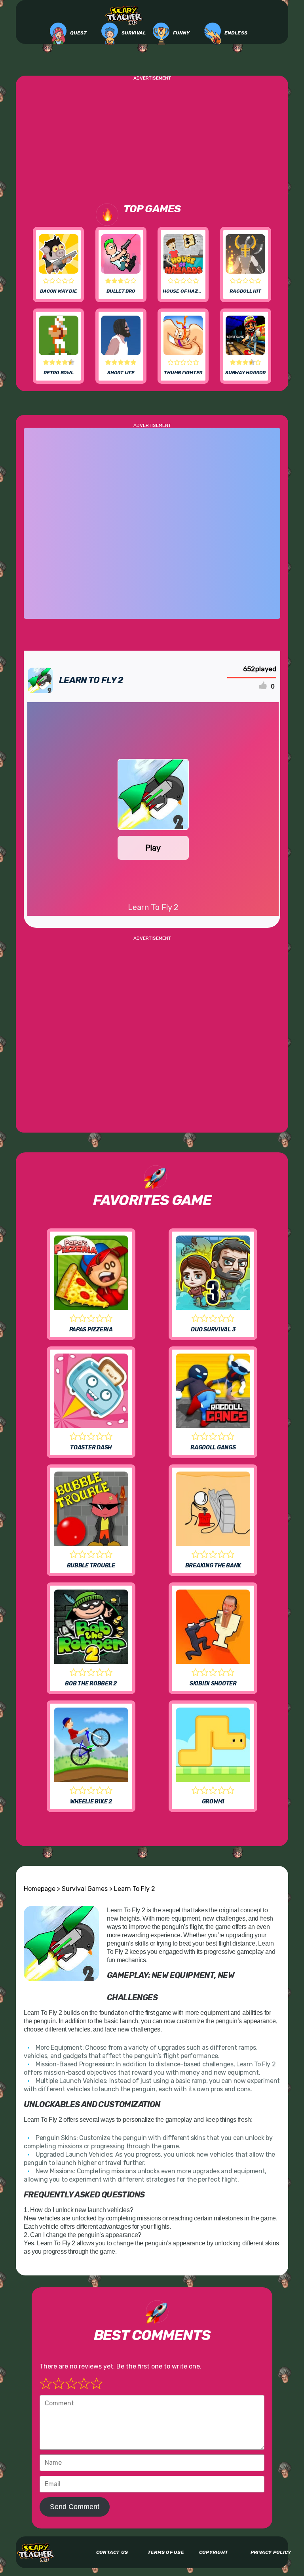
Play (153, 848)
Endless (236, 33)
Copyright (214, 2552)
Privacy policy (271, 2552)
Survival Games (85, 1889)
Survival (133, 33)
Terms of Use (166, 2552)
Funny (181, 33)
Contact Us (112, 2552)
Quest (79, 33)
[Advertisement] (152, 136)
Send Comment (75, 2507)
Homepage (40, 1889)
